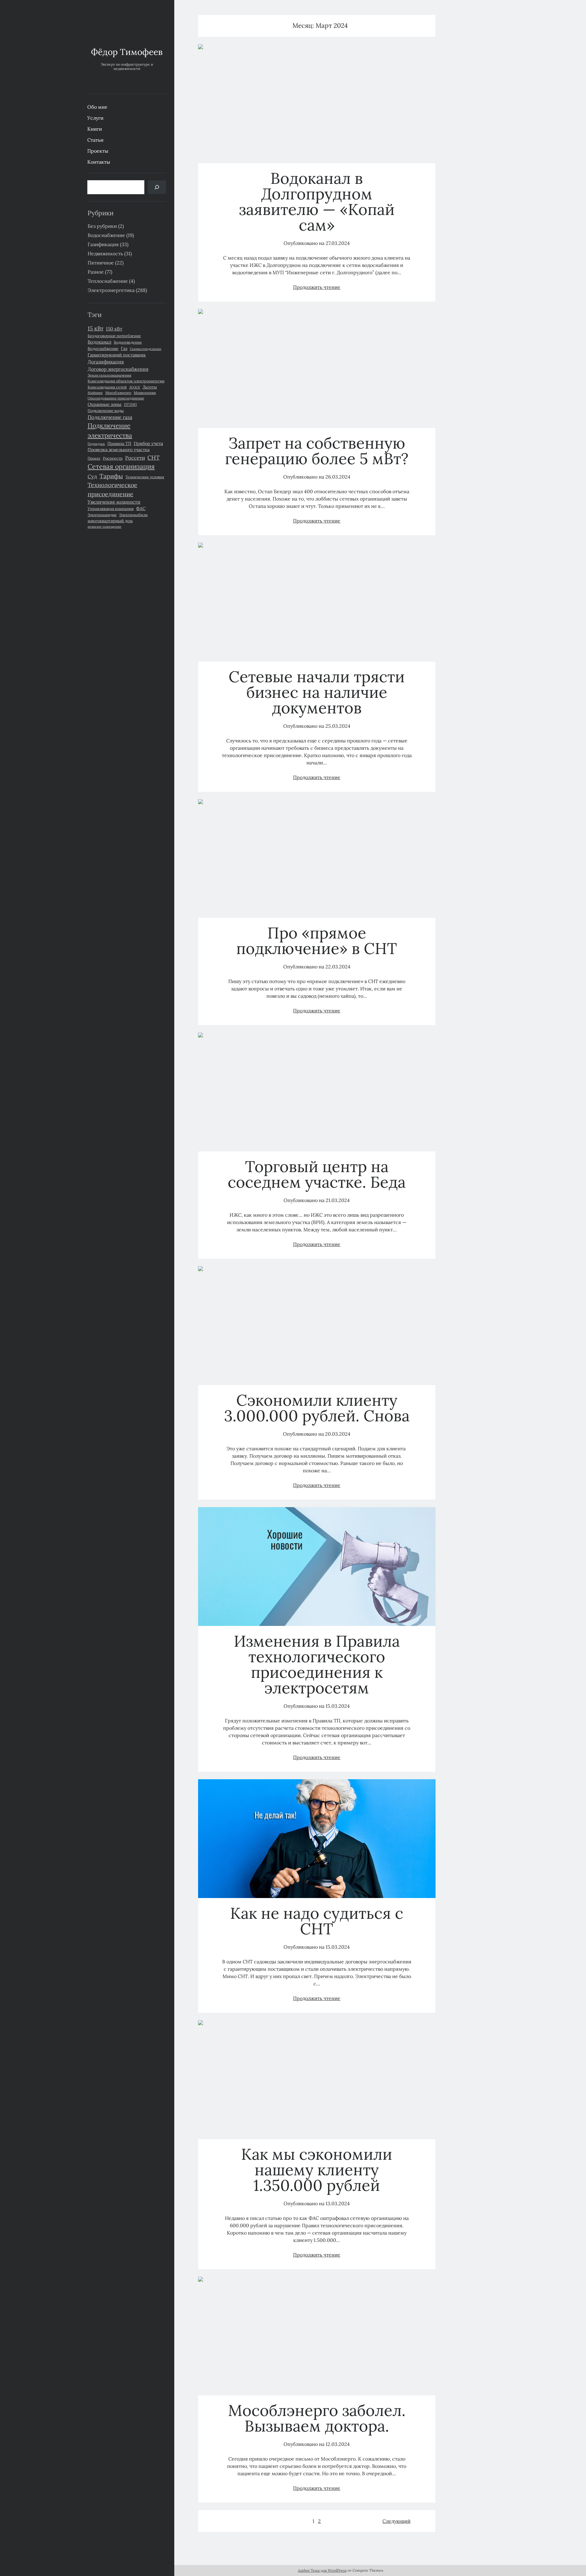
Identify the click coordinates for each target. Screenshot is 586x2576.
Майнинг (95, 393)
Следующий (396, 2521)
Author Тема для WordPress (322, 2570)
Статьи (95, 140)
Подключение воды (106, 410)
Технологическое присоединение (112, 489)
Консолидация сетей (107, 387)
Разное (96, 272)
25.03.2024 (338, 726)
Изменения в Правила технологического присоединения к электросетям (317, 1567)
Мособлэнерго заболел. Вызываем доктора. (317, 2336)
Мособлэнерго (118, 393)
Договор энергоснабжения (118, 369)
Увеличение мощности (114, 502)
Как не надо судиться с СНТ (317, 1839)
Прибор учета (148, 443)
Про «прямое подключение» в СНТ (317, 859)
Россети (135, 458)
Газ (124, 348)
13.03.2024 (338, 2203)
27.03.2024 (338, 243)
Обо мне (97, 107)
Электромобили (133, 515)
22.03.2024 (338, 967)
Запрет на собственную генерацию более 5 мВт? (317, 368)
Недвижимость (105, 253)
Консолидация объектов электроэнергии (126, 381)
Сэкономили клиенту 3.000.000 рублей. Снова (317, 1326)
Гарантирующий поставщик (117, 355)
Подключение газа (110, 417)
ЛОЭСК (135, 387)
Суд (92, 476)
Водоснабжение (106, 235)
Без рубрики (102, 226)
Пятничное (101, 263)
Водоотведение (128, 342)
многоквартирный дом (110, 521)
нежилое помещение (105, 526)
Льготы (150, 387)
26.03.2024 (338, 477)
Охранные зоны (105, 404)
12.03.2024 (338, 2444)
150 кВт (114, 329)
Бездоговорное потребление (114, 336)
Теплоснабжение (108, 281)
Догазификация (106, 362)
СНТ (154, 457)
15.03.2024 (338, 1706)
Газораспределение (146, 349)
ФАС (141, 508)
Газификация (103, 244)
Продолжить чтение (317, 287)
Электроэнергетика (111, 290)
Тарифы (111, 476)
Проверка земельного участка (119, 450)
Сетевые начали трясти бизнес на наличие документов (317, 602)
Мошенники (145, 393)
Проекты (98, 151)
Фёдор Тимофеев (127, 52)
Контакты (99, 162)
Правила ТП (119, 443)
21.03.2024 (338, 1200)
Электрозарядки (102, 515)
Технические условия (145, 477)
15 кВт (96, 328)
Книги (95, 129)
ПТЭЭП (130, 404)
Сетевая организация (121, 466)
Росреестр (113, 458)
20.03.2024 (338, 1434)
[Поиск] (157, 187)
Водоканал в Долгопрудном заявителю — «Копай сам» (317, 104)
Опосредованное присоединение (116, 398)
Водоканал (99, 342)
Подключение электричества (110, 430)
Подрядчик (96, 444)
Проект (94, 458)
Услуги (95, 118)
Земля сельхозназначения (109, 375)
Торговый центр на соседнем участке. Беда (317, 1092)
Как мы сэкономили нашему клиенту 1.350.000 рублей (317, 2080)
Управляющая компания (111, 508)
